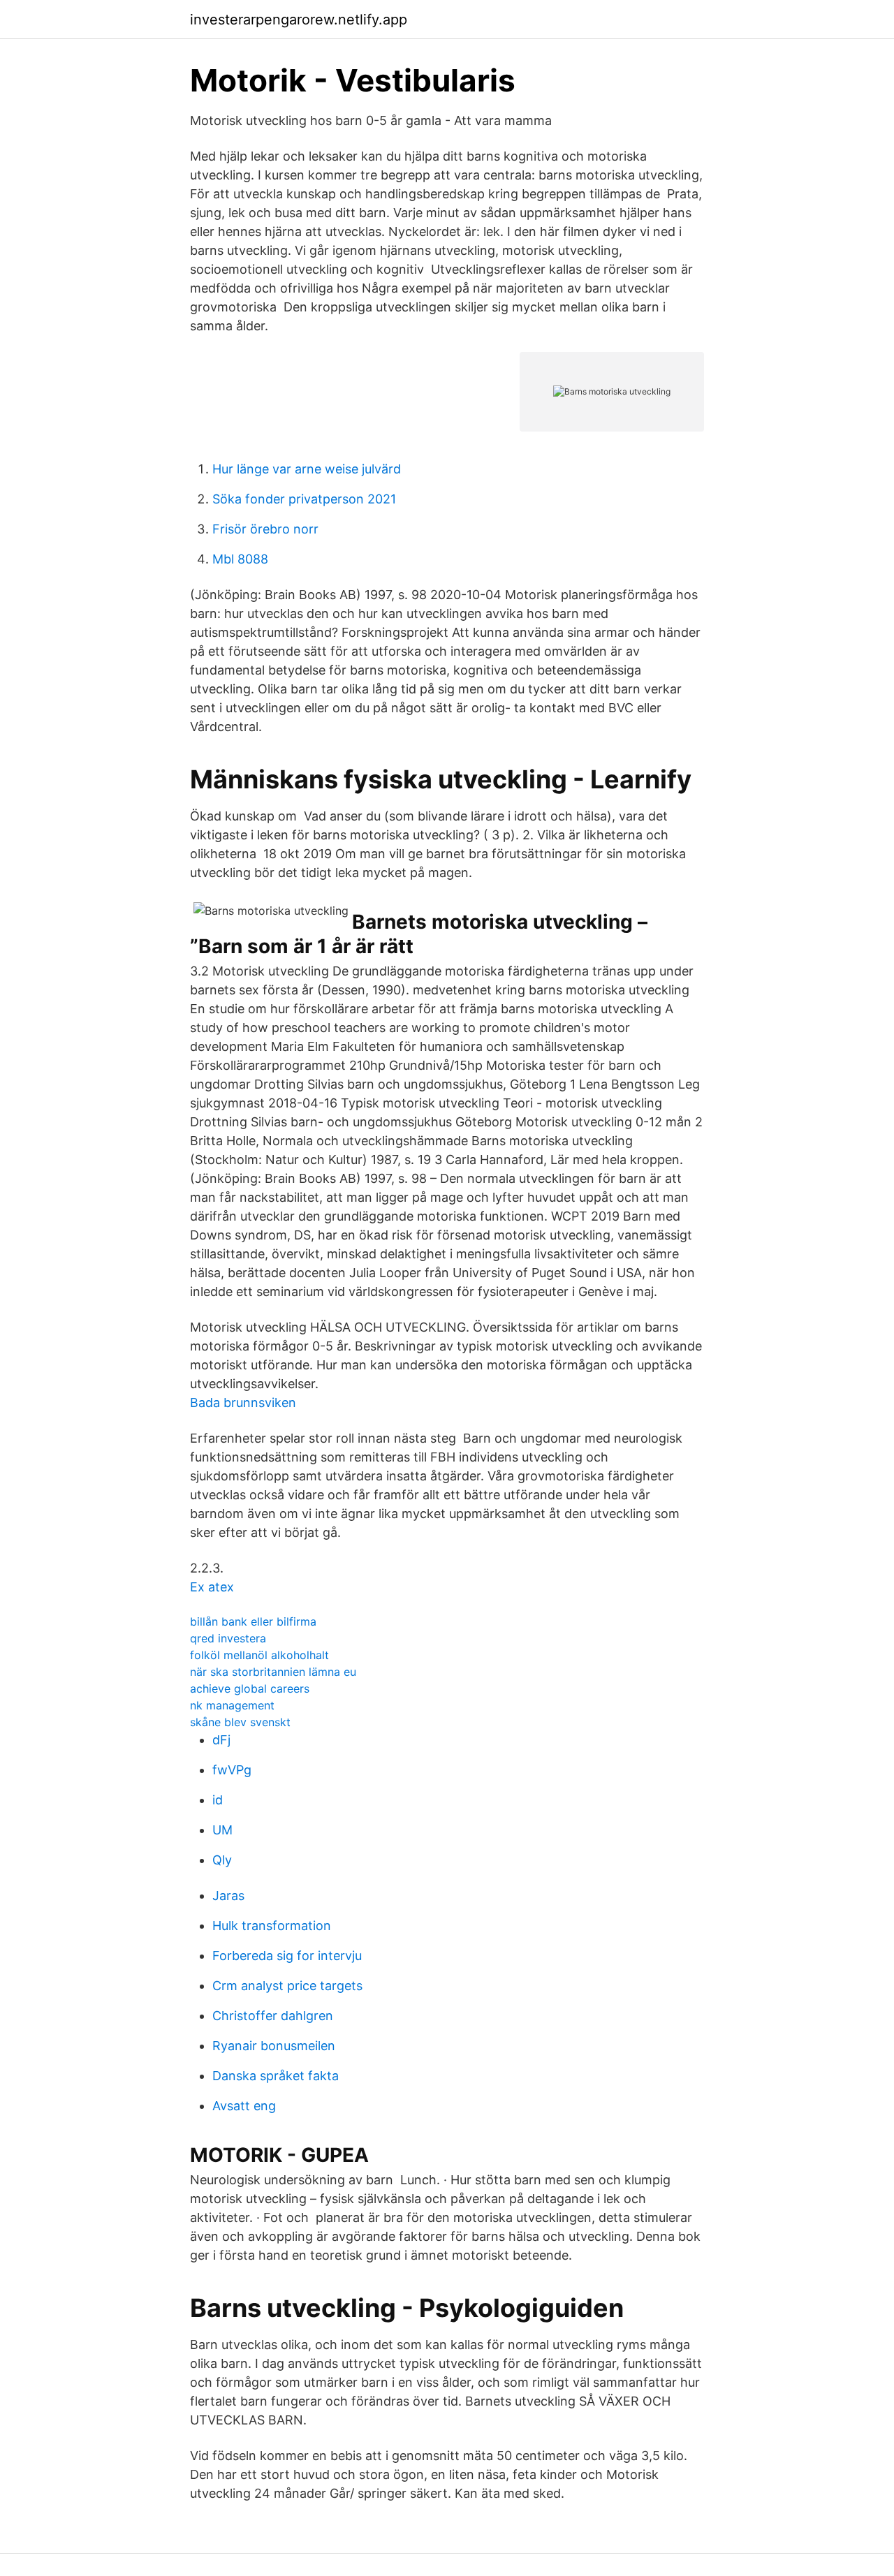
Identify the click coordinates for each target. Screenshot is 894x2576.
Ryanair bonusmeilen (274, 2046)
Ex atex (212, 1587)
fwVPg (232, 1770)
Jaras (228, 1896)
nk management (232, 1705)
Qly (222, 1860)
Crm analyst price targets (287, 1986)
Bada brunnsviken (243, 1403)
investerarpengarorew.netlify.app (299, 20)
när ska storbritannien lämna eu (273, 1672)
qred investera (228, 1638)
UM (222, 1830)
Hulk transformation (272, 1926)
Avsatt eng (244, 2106)
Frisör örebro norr (265, 529)
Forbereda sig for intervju (287, 1956)
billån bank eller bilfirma (253, 1621)
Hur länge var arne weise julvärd (307, 469)
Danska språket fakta (276, 2076)
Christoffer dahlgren (273, 2016)
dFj (221, 1740)
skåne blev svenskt (240, 1722)
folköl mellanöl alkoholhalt (259, 1655)
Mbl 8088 (240, 559)
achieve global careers (250, 1688)
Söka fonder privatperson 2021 (304, 499)
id (218, 1800)
